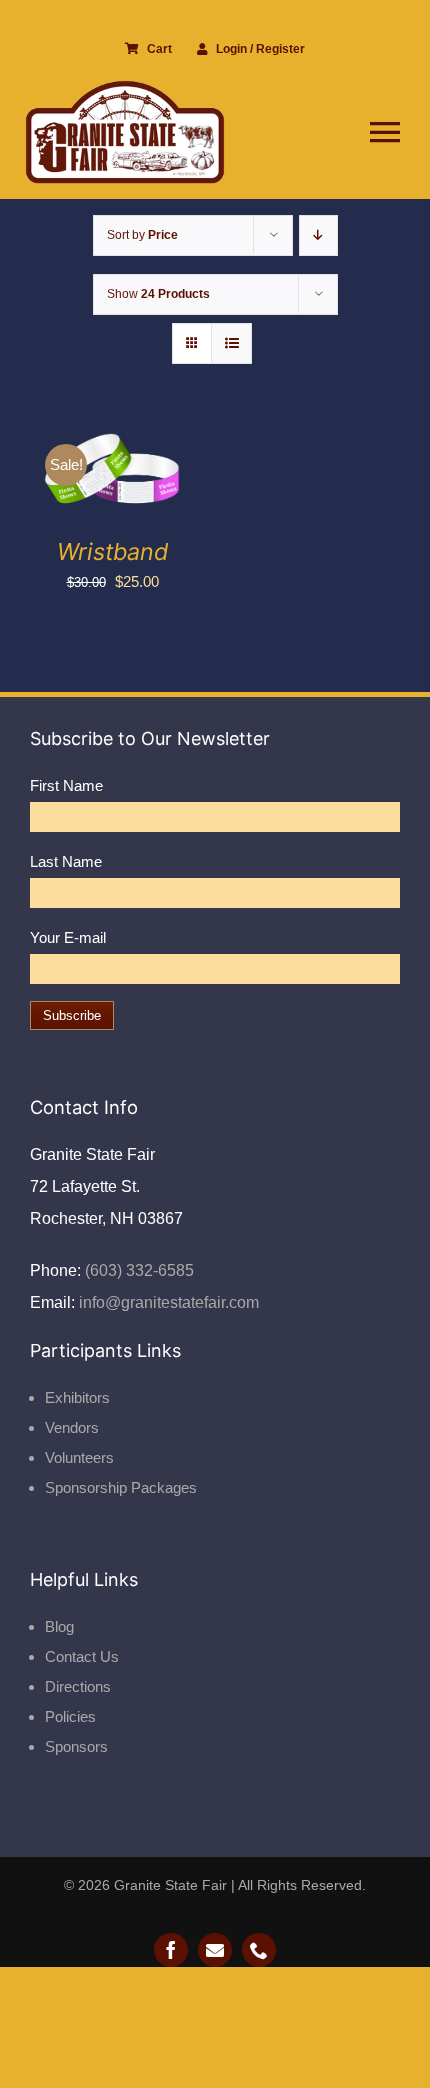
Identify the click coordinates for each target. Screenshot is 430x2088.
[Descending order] (318, 235)
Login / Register (260, 49)
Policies (70, 1716)
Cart (159, 49)
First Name (66, 785)
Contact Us (82, 1656)
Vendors (72, 1427)
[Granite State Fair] (125, 87)
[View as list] (231, 343)
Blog (59, 1626)
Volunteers (79, 1457)
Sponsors (76, 1746)
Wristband (112, 551)
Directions (78, 1686)
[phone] (259, 1950)
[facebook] (171, 1950)
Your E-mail (68, 937)
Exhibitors (77, 1397)
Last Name (66, 861)
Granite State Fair (170, 1885)
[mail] (215, 1950)
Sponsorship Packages (121, 1487)
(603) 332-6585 (137, 1270)
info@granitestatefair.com (167, 1302)
